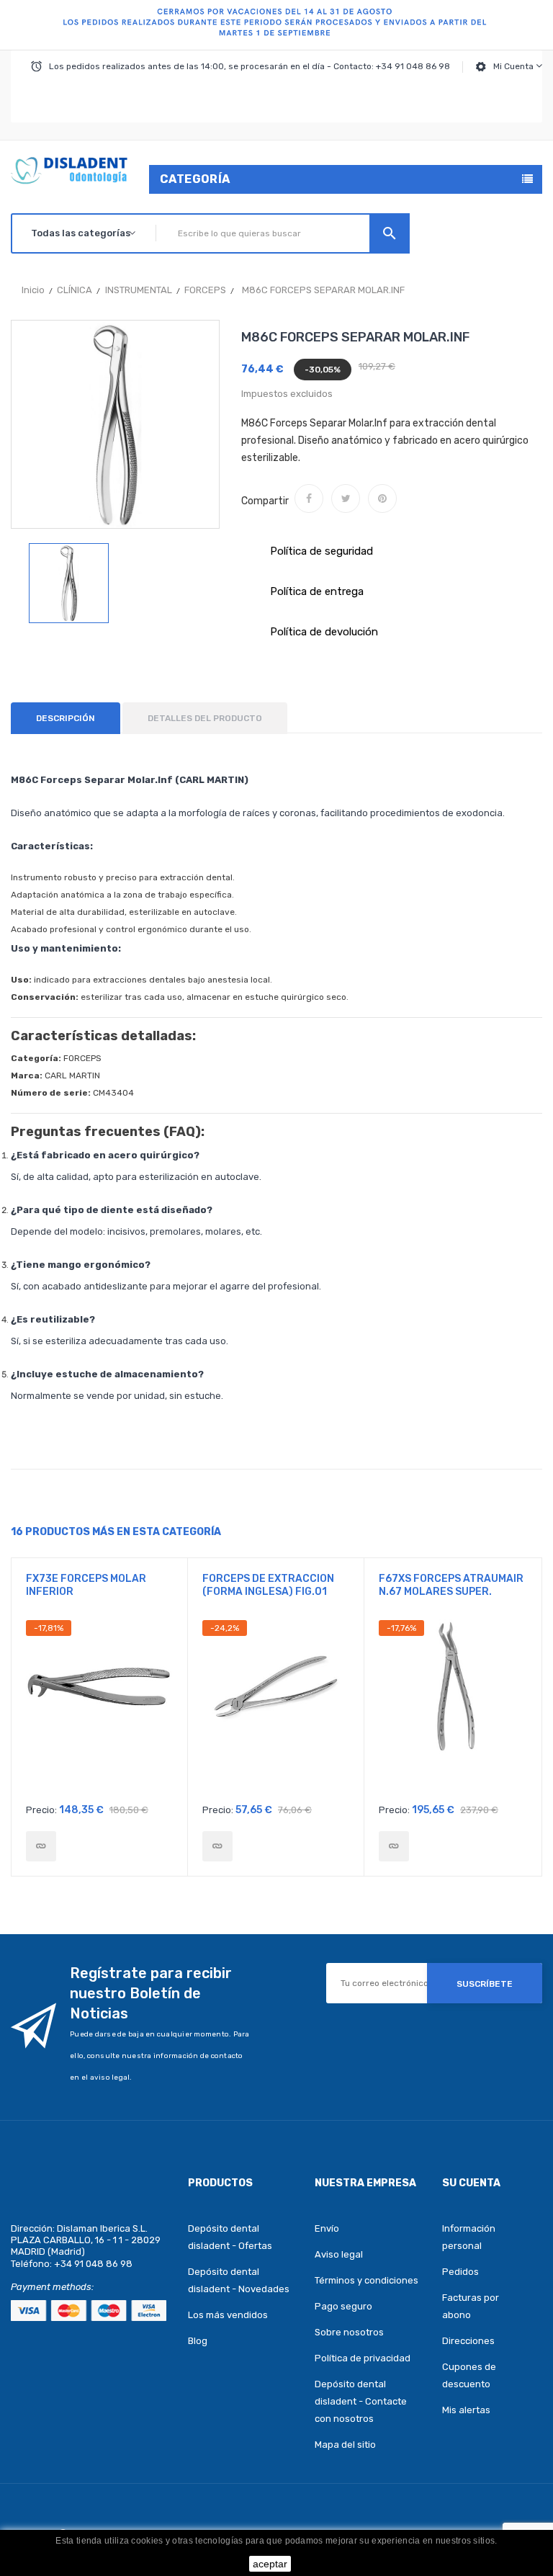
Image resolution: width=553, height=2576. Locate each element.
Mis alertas (466, 2410)
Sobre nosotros (349, 2332)
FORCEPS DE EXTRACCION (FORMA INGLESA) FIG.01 (268, 1585)
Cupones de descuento (469, 2375)
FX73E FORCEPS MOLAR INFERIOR (86, 1585)
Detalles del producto (205, 718)
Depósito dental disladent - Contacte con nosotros (361, 2401)
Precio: (41, 1810)
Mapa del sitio (345, 2445)
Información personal (469, 2237)
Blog (198, 2341)
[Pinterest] (382, 498)
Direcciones (468, 2341)
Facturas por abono (471, 2306)
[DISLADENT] (276, 25)
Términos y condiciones (367, 2280)
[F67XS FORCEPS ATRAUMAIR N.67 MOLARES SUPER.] (394, 1846)
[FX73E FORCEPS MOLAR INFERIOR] (41, 1846)
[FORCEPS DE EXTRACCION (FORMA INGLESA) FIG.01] (217, 1846)
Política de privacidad (363, 2358)
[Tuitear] (346, 498)
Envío (327, 2228)
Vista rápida (100, 1708)
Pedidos (460, 2272)
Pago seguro (343, 2306)
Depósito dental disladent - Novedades (239, 2280)
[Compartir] (309, 498)
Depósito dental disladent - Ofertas (230, 2237)
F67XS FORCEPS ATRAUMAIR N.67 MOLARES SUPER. (451, 1585)
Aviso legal (339, 2254)
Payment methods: (52, 2287)
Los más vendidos (228, 2315)
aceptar (270, 2564)
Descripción (66, 718)
